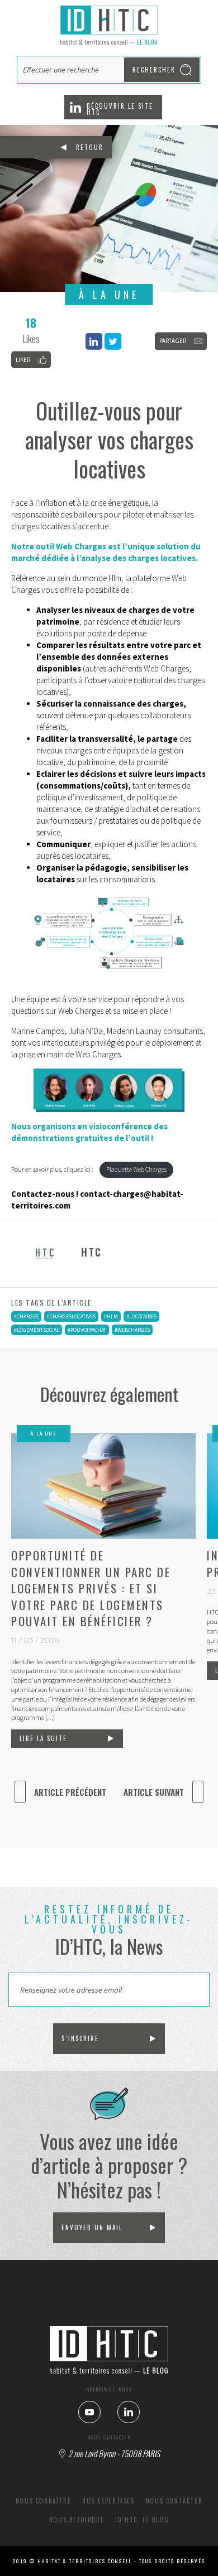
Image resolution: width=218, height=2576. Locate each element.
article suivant (154, 1792)
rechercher (154, 70)
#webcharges (132, 1330)
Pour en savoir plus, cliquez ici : (53, 1169)
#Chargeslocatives (71, 1316)
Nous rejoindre (77, 2520)
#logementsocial (37, 1330)
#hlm (111, 1316)
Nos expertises (108, 2501)
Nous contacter (174, 2501)
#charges (26, 1316)
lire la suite (43, 1738)
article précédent (70, 1792)
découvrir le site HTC (120, 109)
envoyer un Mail (92, 2227)
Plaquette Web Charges (136, 1169)
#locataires (141, 1316)
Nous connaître (43, 2501)
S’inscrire (80, 2038)
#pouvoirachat (87, 1330)
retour (90, 147)
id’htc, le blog (142, 2520)
